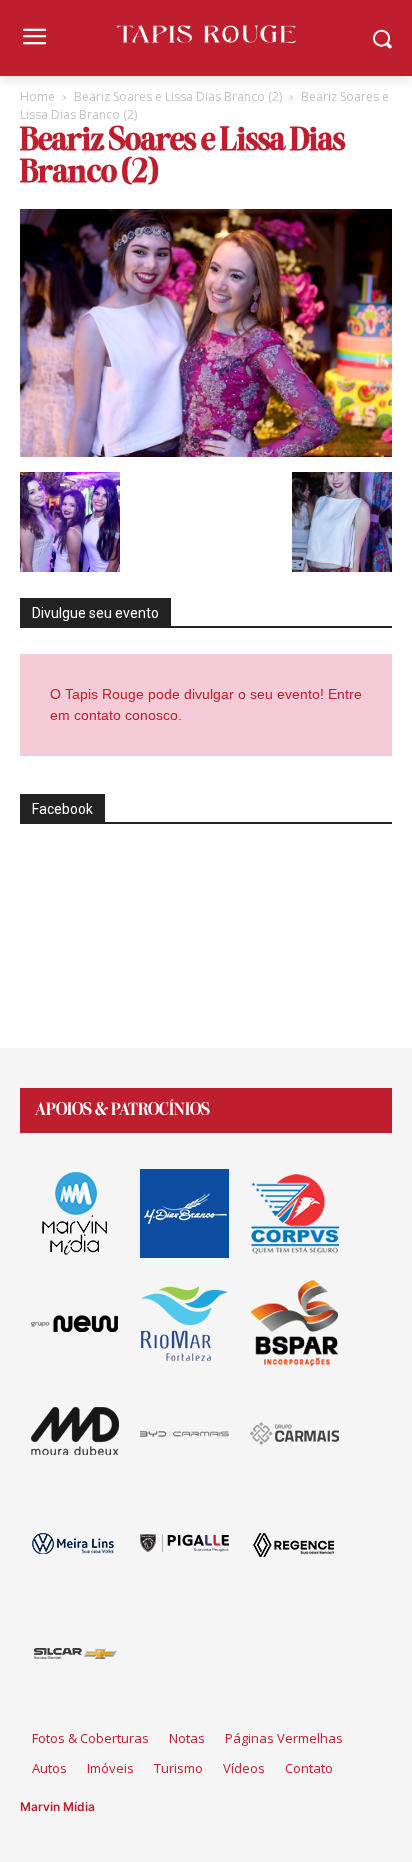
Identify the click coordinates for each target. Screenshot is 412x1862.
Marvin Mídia (57, 1806)
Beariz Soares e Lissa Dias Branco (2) (178, 96)
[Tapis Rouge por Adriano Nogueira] (205, 34)
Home (37, 96)
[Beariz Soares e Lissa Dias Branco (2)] (206, 451)
